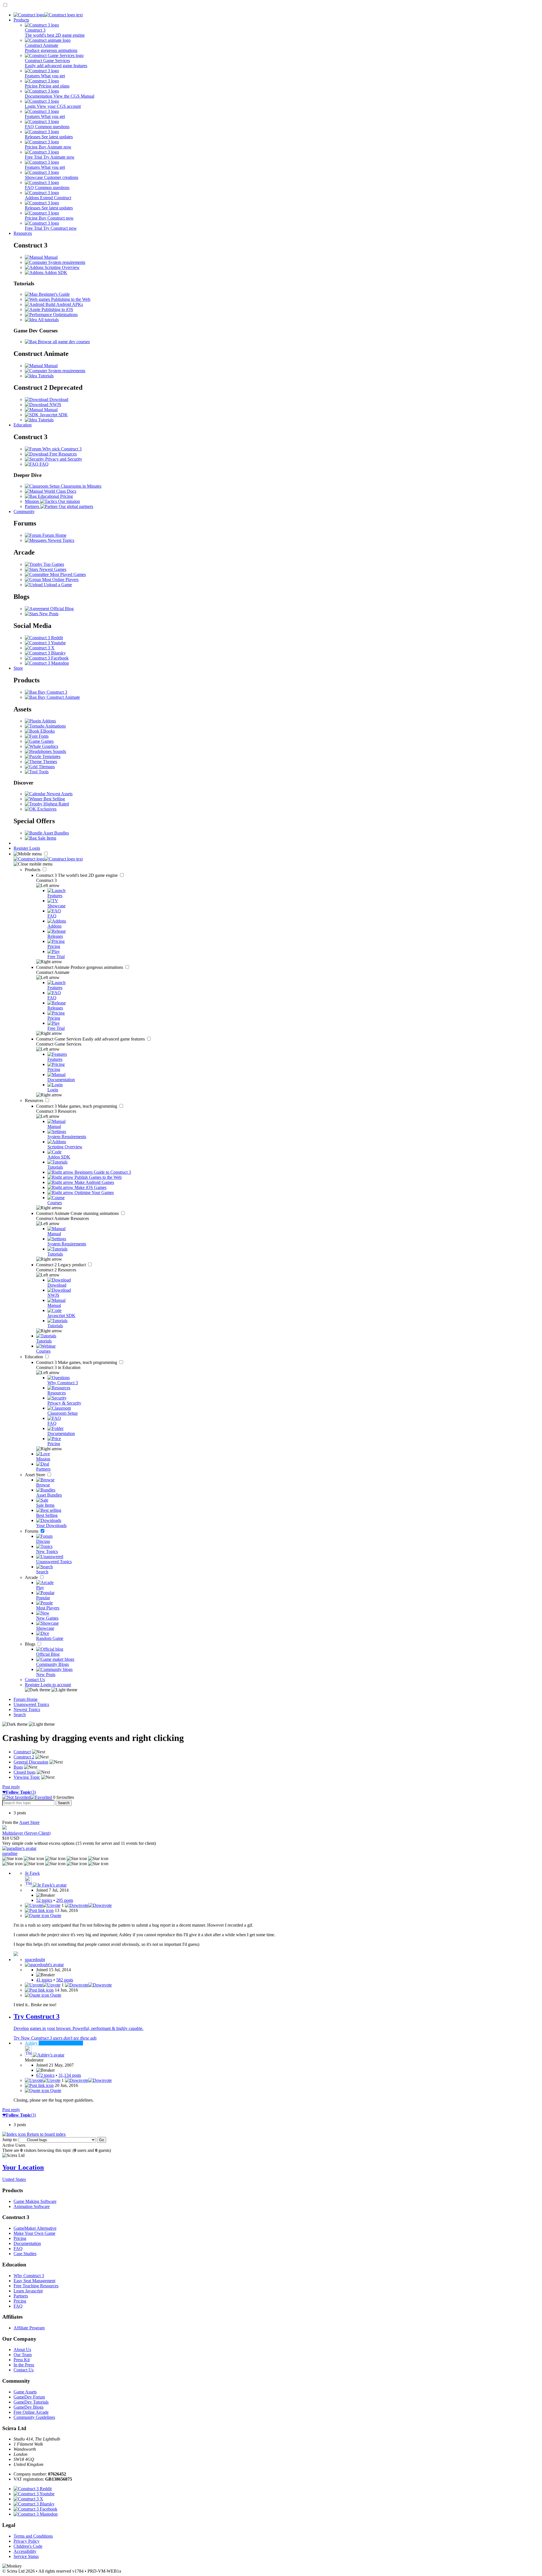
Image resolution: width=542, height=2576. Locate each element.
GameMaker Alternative (35, 2228)
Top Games (53, 564)
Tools (43, 772)
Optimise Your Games (94, 1192)
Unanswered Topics (31, 1704)
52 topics (44, 1900)
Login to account (56, 1685)
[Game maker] (48, 859)
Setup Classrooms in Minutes (75, 486)
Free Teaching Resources (36, 2286)
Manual (50, 257)
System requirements (66, 262)
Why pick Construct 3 (61, 449)
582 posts (65, 1980)
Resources (23, 233)
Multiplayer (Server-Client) (26, 1833)
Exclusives (46, 809)
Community (24, 512)
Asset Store (36, 1475)
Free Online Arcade (31, 2412)
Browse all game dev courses (63, 342)
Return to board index (46, 2134)
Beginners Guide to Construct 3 (102, 1172)
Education (23, 425)
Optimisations (65, 315)
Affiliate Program (29, 2328)
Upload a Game (57, 585)
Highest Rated (56, 804)
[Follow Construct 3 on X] (40, 648)
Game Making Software (35, 2201)
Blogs (31, 1644)
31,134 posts (70, 2075)
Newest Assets (59, 794)
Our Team (23, 2355)
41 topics (44, 1980)
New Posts (48, 614)
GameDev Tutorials (31, 2402)
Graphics (50, 746)
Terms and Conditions (33, 2536)
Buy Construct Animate (58, 697)
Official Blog (61, 609)
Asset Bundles (56, 833)
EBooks (47, 731)
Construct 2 (62, 1265)
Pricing (20, 2238)
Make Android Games (94, 1182)
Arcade (32, 1577)
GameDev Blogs (29, 2407)
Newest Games (52, 569)
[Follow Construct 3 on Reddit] (44, 638)
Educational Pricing (55, 496)
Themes (49, 762)
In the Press (24, 2365)
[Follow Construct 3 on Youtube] (45, 643)
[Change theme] (51, 1690)
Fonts (43, 736)
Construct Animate (80, 967)
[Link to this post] (39, 1910)
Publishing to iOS (57, 309)
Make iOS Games (90, 1187)
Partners (21, 2296)
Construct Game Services (91, 1039)
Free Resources (63, 454)
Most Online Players (60, 580)
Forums (32, 1531)
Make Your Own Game (34, 2233)
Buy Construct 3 (52, 692)
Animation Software (32, 2206)
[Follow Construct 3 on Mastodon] (47, 663)
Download (58, 399)
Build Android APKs (64, 304)
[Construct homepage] (48, 15)
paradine (10, 1853)
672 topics (45, 2075)
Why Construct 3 (29, 2276)
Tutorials (45, 376)
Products (21, 20)
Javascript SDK (53, 415)
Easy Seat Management (34, 2281)
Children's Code (28, 2546)
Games (47, 741)
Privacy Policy (27, 2541)
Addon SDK (55, 272)
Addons (48, 721)
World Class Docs (60, 491)
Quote (55, 1915)
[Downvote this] (88, 1905)
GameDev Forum (29, 2397)
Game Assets (25, 2392)
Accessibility (25, 2551)
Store (18, 668)
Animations (55, 726)
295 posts (65, 1900)
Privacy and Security (63, 459)
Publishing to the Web (70, 299)
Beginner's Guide (54, 294)
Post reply (11, 1787)
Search (20, 1715)
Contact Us (35, 1680)
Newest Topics (60, 540)
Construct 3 (77, 875)
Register (21, 848)
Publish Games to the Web (98, 1177)
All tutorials (48, 320)
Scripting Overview (62, 267)
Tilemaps (46, 767)
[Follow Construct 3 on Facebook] (47, 658)
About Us (22, 2350)
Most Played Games (67, 574)
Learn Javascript (28, 2291)
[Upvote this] (43, 1905)
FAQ (43, 464)
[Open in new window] (16, 1954)
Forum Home (54, 535)
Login (35, 848)
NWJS (55, 405)
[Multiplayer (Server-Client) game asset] (5, 1828)
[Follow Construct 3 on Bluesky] (45, 653)
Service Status (26, 2556)
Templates (51, 756)
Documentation (27, 2243)
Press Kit (22, 2360)
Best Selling (54, 799)
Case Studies (25, 2254)
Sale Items (46, 838)
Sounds (59, 751)
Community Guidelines (34, 2417)
